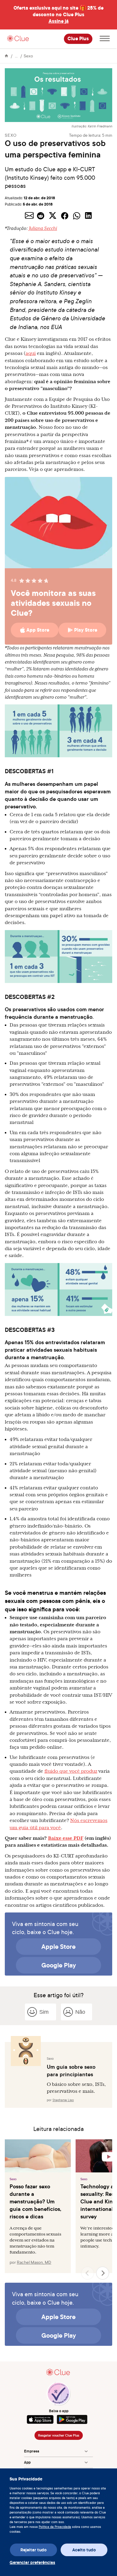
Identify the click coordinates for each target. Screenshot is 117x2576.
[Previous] (88, 2273)
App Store (38, 630)
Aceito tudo (84, 2550)
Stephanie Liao (63, 2100)
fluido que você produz (71, 1771)
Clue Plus (78, 39)
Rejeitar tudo (33, 2550)
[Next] (103, 2273)
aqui (31, 353)
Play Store (86, 630)
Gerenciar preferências (32, 2562)
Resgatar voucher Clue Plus (59, 2435)
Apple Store (58, 1946)
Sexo (28, 56)
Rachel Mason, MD (34, 2262)
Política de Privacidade (55, 2527)
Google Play (59, 1965)
